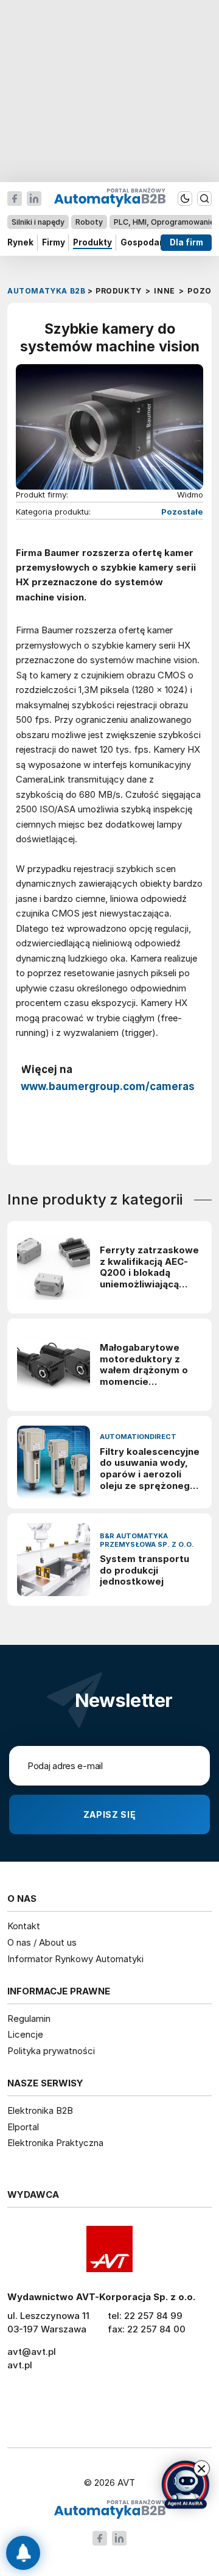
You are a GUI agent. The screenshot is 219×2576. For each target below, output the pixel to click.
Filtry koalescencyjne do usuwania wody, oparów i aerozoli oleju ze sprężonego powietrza (150, 1469)
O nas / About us (42, 1942)
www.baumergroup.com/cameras (108, 1086)
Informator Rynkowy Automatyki (75, 1959)
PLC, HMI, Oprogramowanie (164, 222)
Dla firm (186, 242)
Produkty (92, 242)
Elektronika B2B (40, 2110)
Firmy (54, 242)
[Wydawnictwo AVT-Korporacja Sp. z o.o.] (109, 2249)
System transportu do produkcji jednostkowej (144, 1571)
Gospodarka (147, 242)
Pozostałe (182, 512)
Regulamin (29, 2018)
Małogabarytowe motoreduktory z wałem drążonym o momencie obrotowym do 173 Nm (144, 1365)
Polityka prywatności (51, 2051)
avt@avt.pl (32, 2352)
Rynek (20, 242)
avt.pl (20, 2365)
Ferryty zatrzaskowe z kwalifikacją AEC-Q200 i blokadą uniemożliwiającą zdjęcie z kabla (149, 1268)
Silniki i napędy (38, 222)
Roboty (89, 222)
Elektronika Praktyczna (55, 2143)
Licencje (25, 2034)
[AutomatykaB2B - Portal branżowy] (110, 2510)
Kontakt (24, 1926)
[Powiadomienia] (23, 2553)
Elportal (23, 2127)
